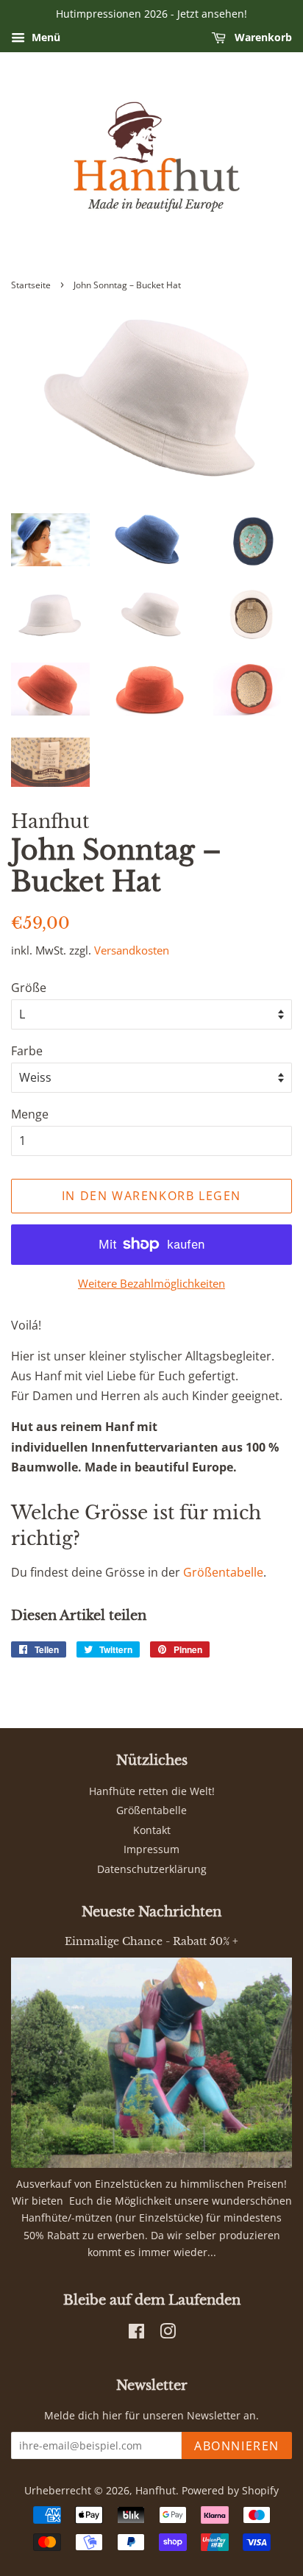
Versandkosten (132, 950)
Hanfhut (156, 2490)
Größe (29, 988)
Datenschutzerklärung (152, 1869)
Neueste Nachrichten (151, 1912)
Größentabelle (223, 1572)
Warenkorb (262, 37)
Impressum (151, 1849)
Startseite (31, 285)
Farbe (27, 1051)
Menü (44, 37)
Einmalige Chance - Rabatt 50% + (151, 1942)
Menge (30, 1114)
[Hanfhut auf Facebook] (136, 2334)
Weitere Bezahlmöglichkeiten (151, 1283)
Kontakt (152, 1830)
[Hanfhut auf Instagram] (168, 2334)
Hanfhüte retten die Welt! (152, 1791)
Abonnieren (237, 2446)
